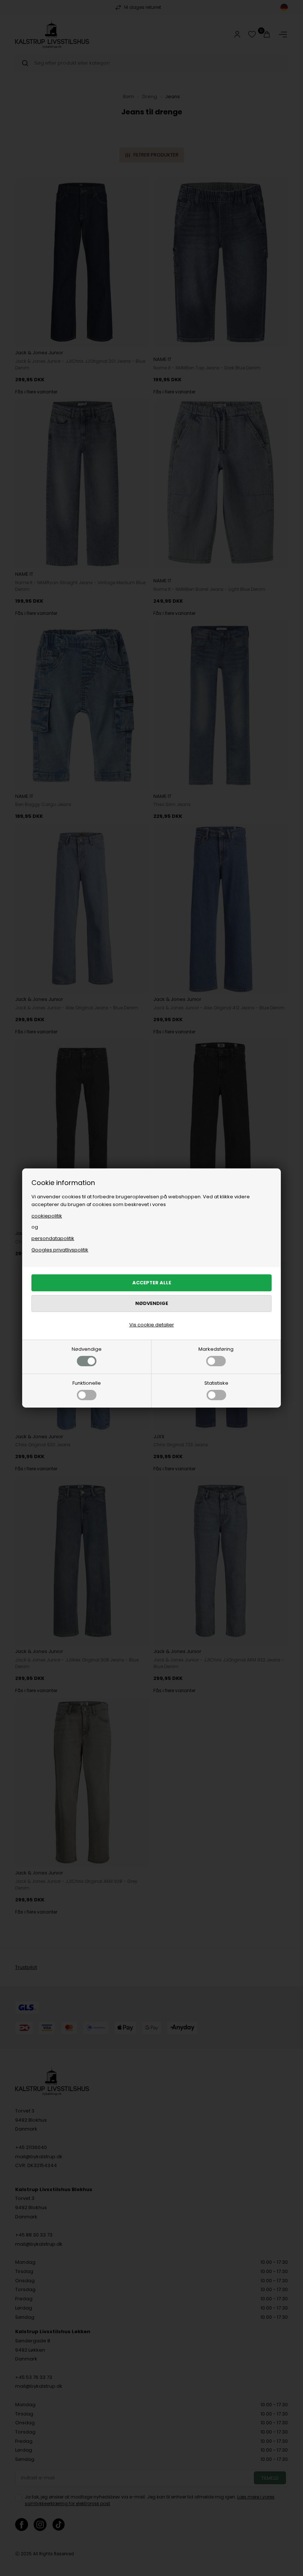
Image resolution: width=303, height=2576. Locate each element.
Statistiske (216, 1383)
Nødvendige (87, 1349)
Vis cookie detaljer (152, 1325)
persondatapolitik (53, 1238)
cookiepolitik (47, 1216)
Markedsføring (216, 1349)
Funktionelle (87, 1383)
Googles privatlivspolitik (60, 1250)
